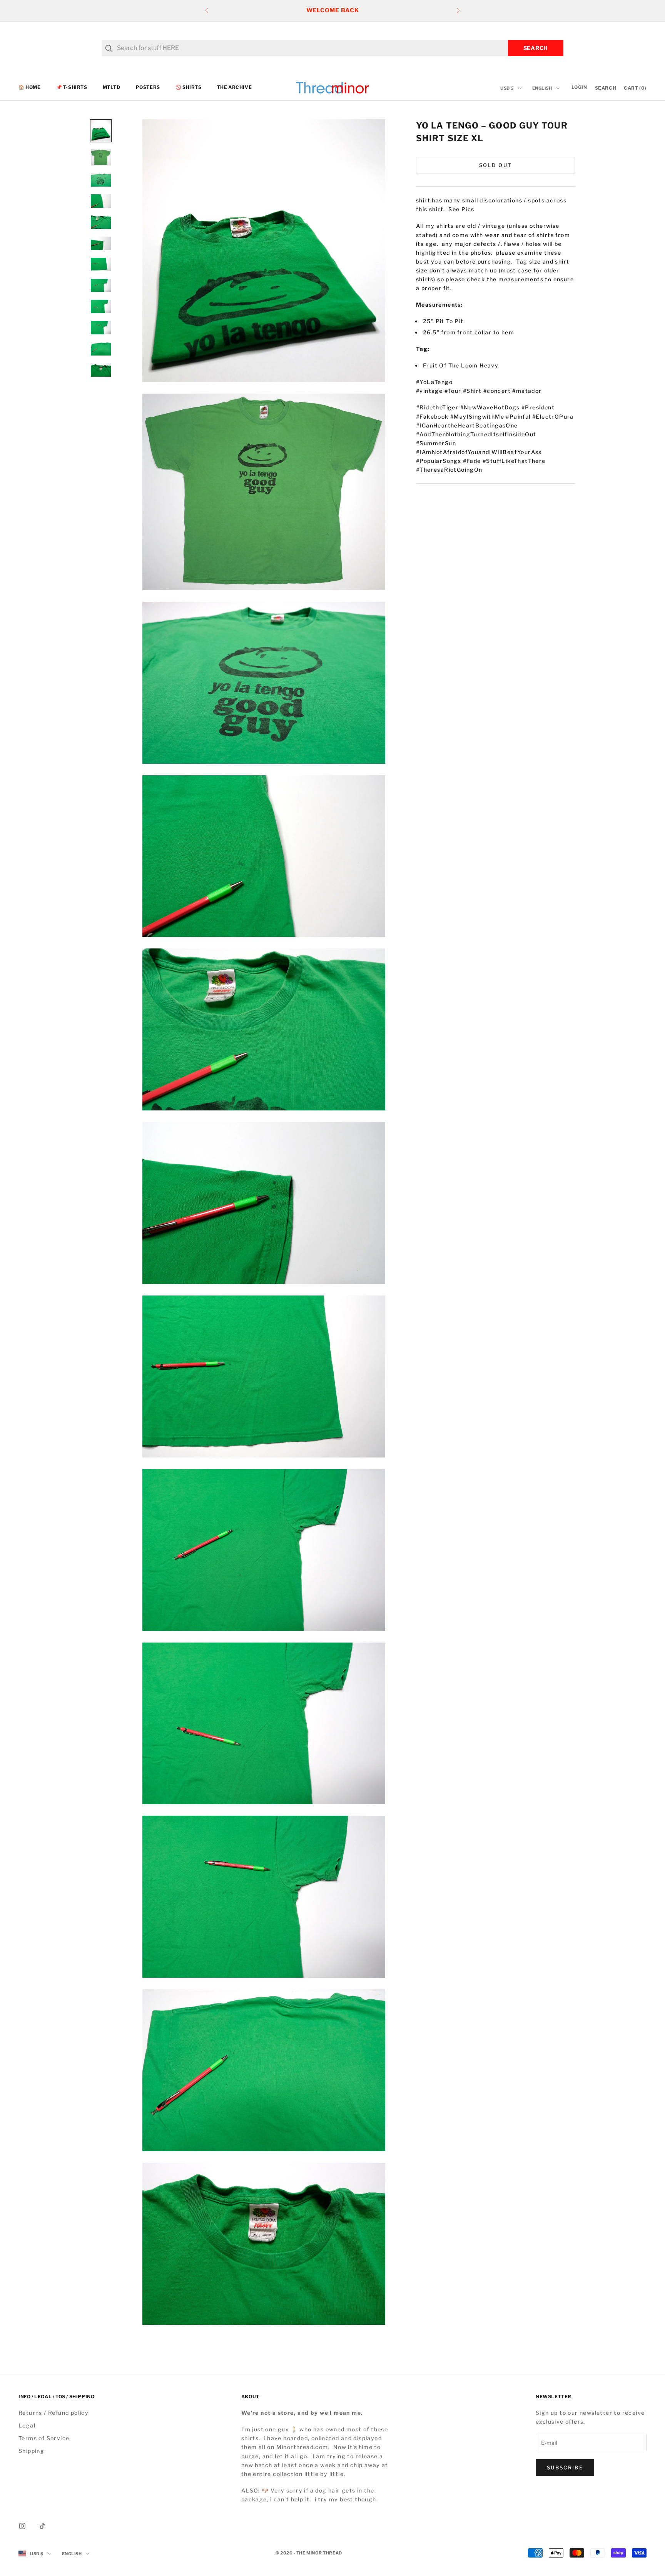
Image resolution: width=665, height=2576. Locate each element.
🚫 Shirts (189, 88)
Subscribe (565, 2467)
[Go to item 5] (101, 222)
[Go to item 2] (101, 157)
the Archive (235, 88)
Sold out (496, 165)
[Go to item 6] (101, 243)
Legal (27, 2425)
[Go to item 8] (101, 286)
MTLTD (112, 88)
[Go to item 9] (101, 306)
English (542, 88)
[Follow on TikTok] (42, 2526)
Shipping (31, 2451)
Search (536, 48)
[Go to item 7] (101, 265)
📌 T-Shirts (72, 88)
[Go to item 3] (101, 180)
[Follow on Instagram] (22, 2526)
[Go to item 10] (101, 328)
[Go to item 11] (101, 349)
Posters (148, 88)
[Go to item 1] (101, 131)
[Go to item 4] (101, 201)
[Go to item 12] (101, 370)
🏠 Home (30, 88)
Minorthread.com (302, 2447)
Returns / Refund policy (53, 2413)
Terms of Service (44, 2438)
